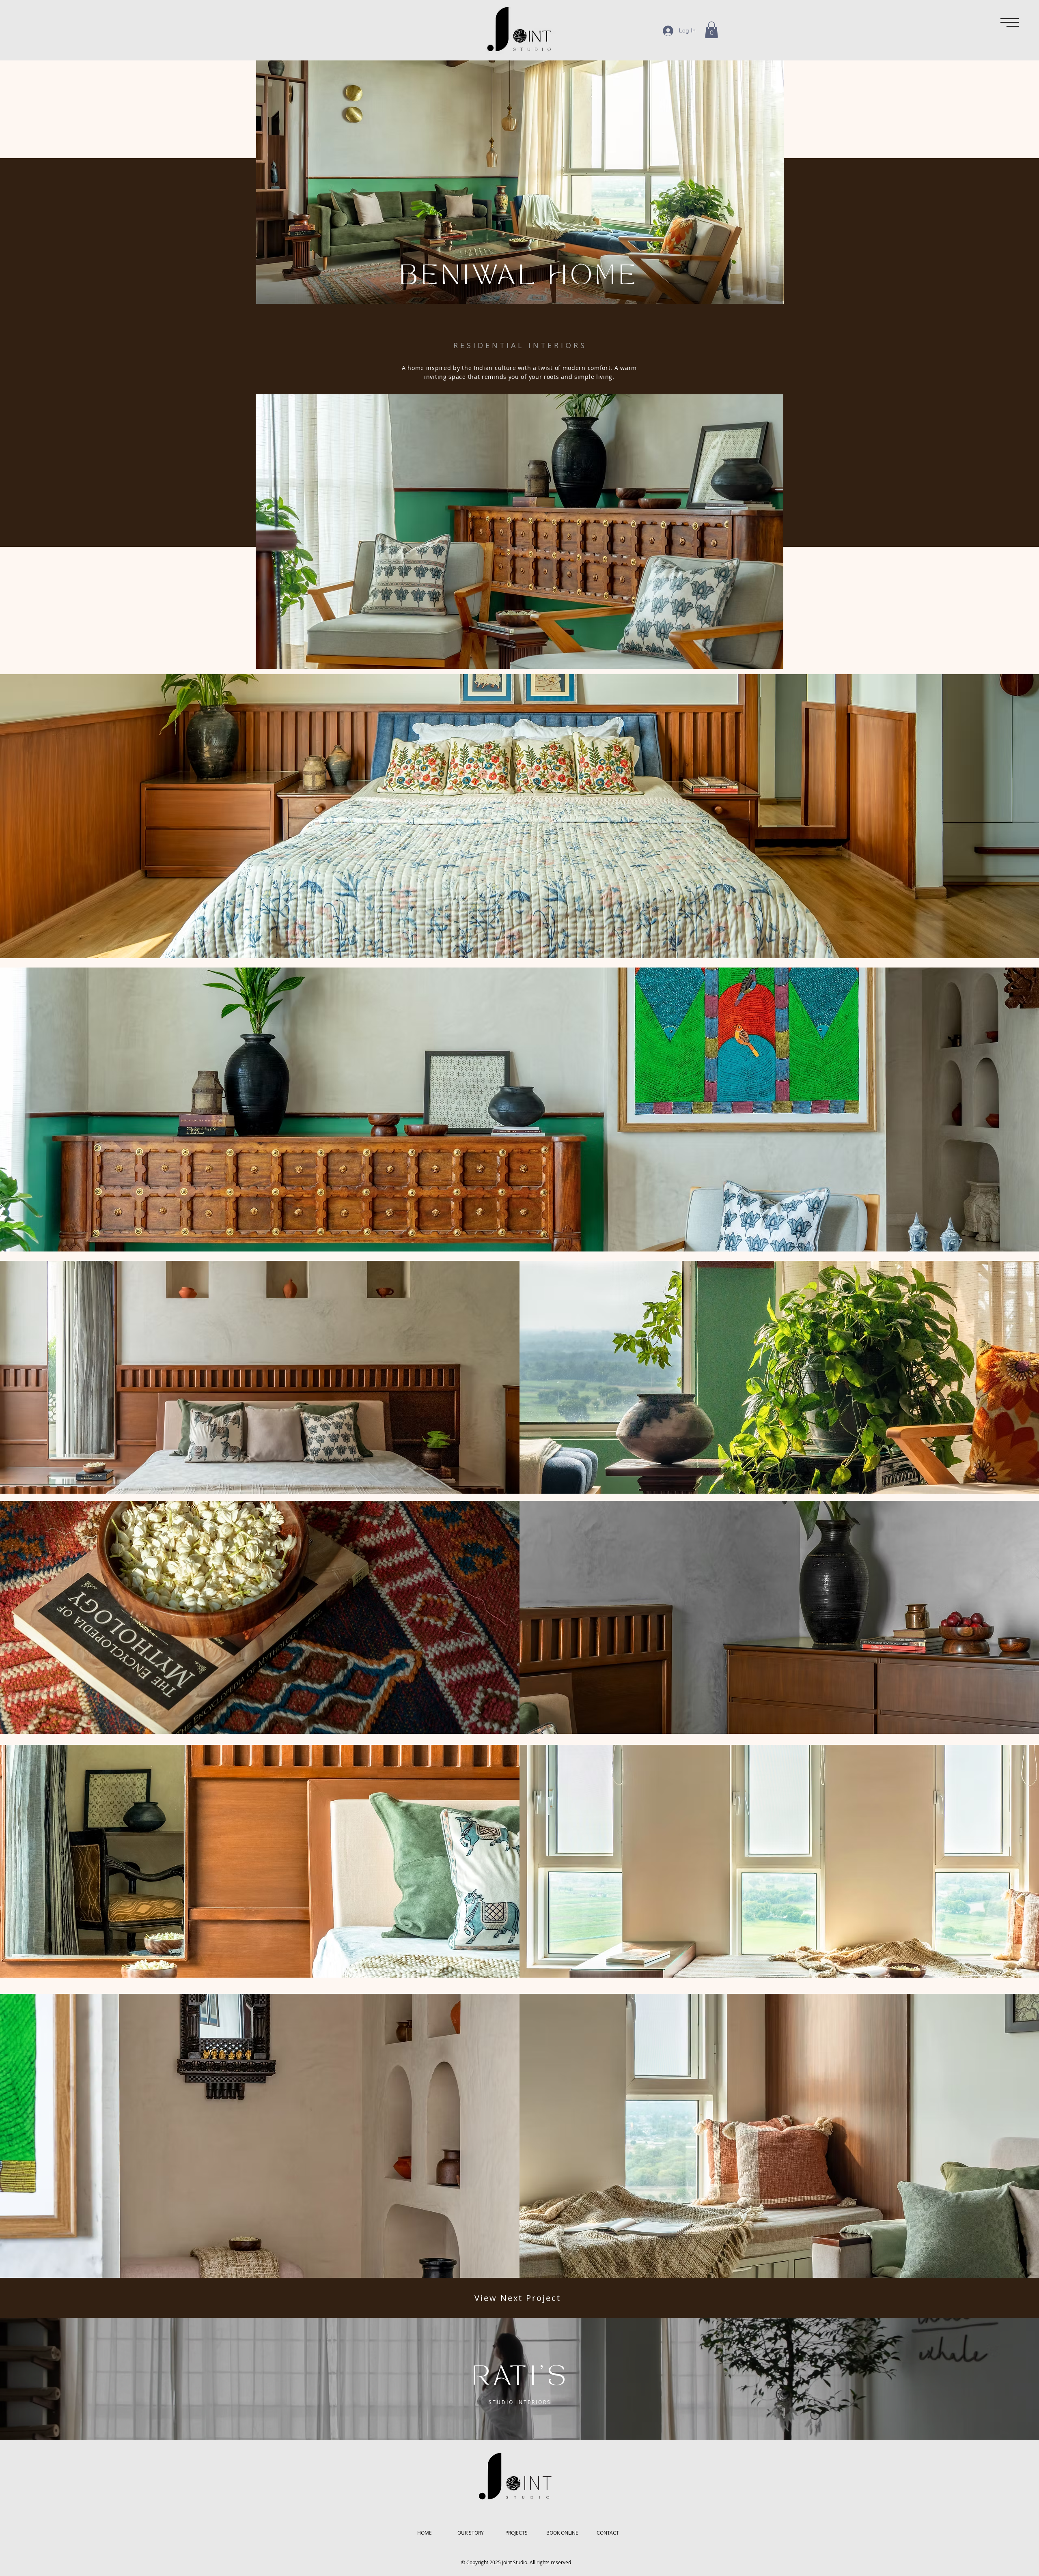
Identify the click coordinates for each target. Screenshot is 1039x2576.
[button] (1010, 23)
